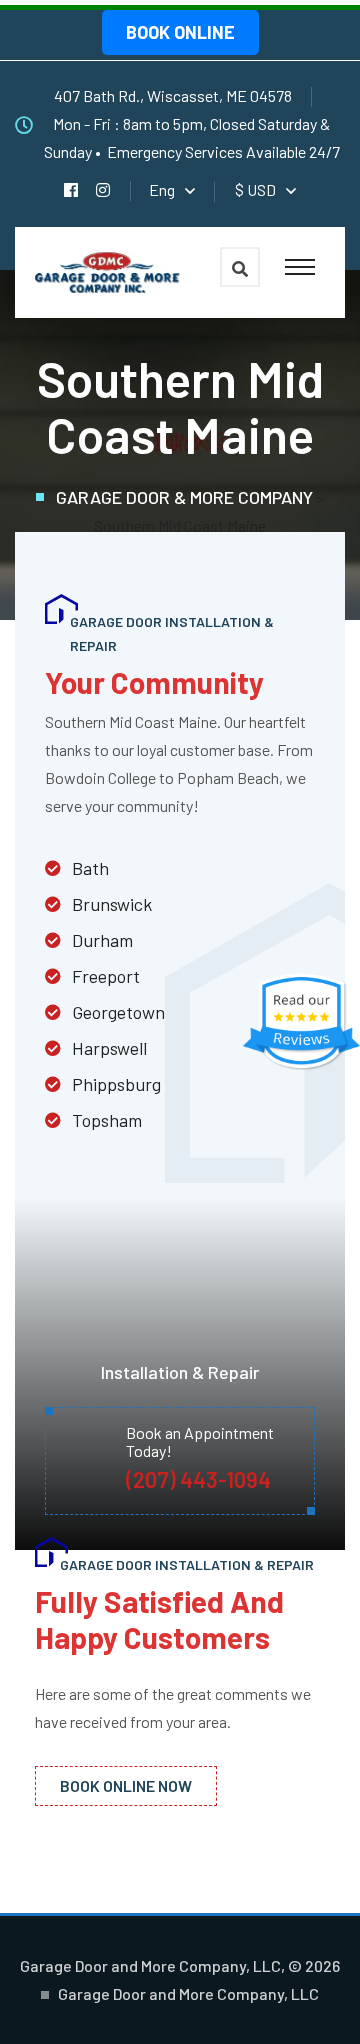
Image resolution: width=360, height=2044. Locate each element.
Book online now (126, 1785)
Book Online (180, 32)
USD (255, 189)
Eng (162, 189)
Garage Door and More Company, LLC (188, 1994)
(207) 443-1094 (198, 1479)
